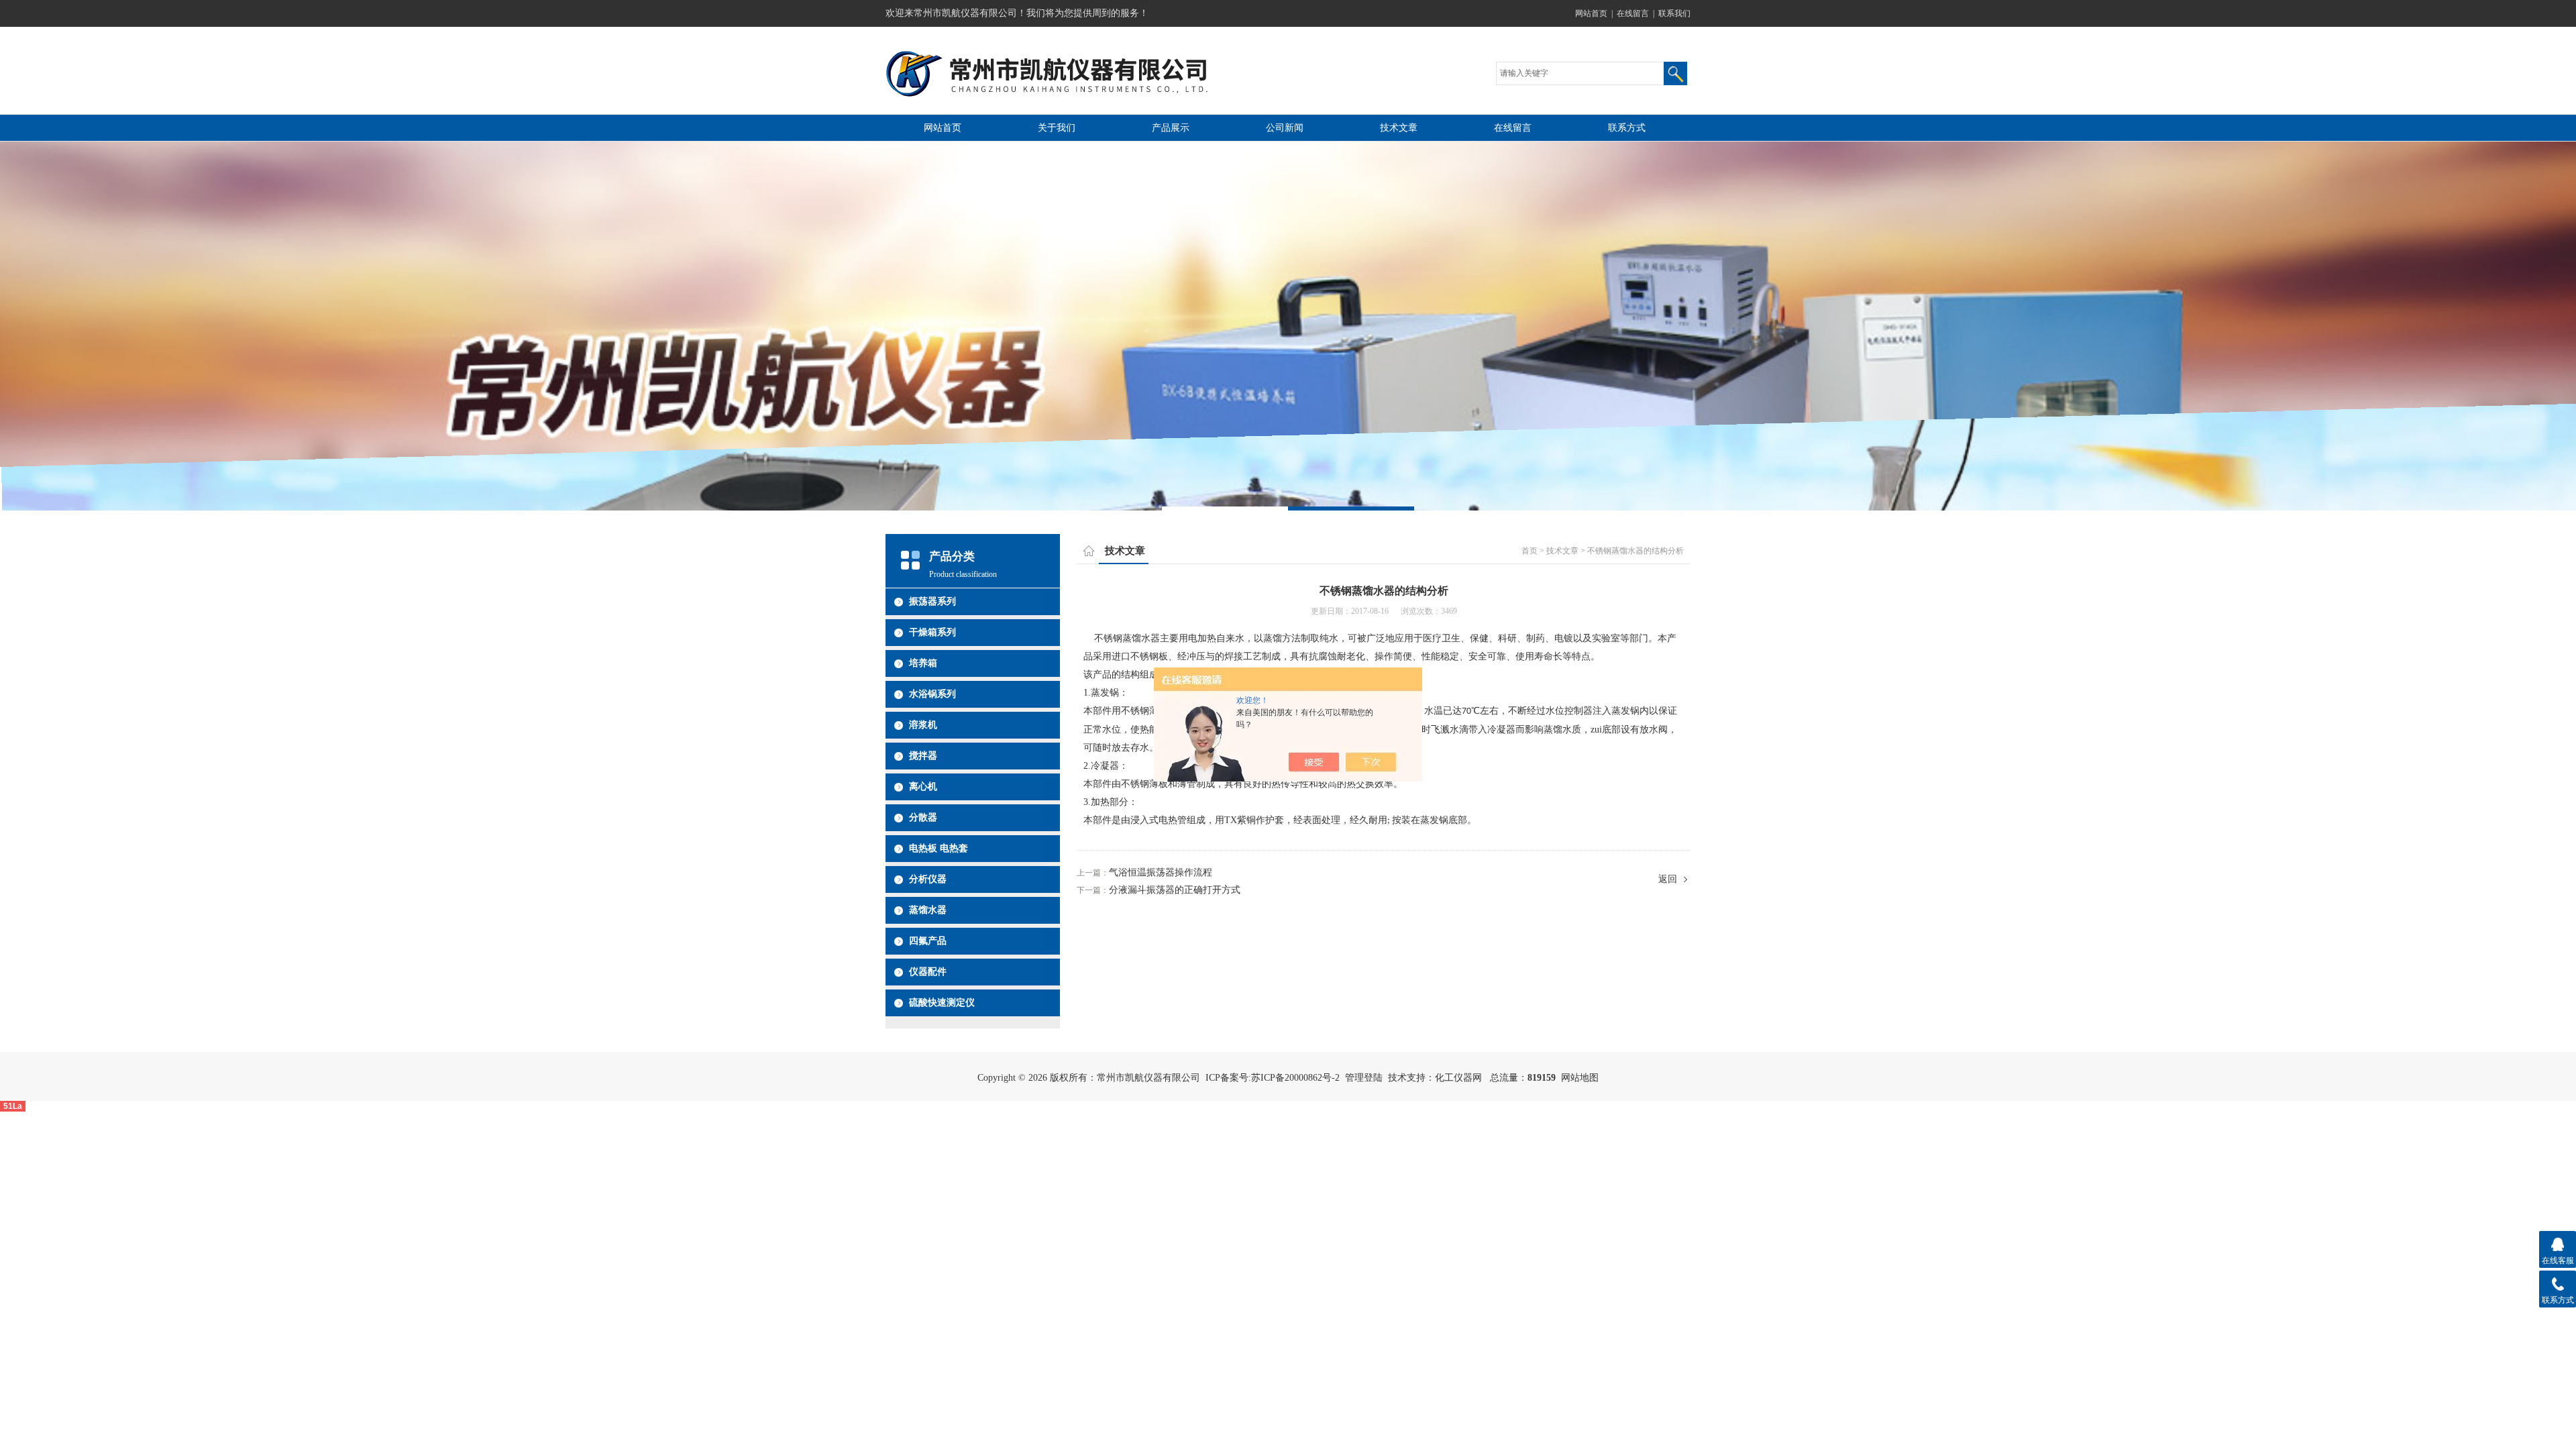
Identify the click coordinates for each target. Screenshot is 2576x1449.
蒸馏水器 (928, 910)
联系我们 (1674, 13)
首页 (1529, 551)
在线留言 (1633, 13)
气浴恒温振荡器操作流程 (1161, 872)
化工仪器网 (1458, 1078)
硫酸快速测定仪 (942, 1003)
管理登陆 (1364, 1078)
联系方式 (1627, 128)
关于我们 (1057, 128)
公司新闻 (1285, 128)
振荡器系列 (932, 601)
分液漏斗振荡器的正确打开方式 (1175, 890)
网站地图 (1580, 1078)
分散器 (923, 817)
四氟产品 (928, 941)
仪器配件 (928, 972)
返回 (1668, 879)
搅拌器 (923, 756)
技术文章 (1399, 128)
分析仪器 (928, 879)
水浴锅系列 (932, 694)
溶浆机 (923, 725)
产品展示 (1171, 128)
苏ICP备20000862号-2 (1295, 1078)
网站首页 (1591, 13)
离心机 (923, 787)
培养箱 (923, 663)
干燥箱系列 (932, 632)
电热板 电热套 (938, 848)
